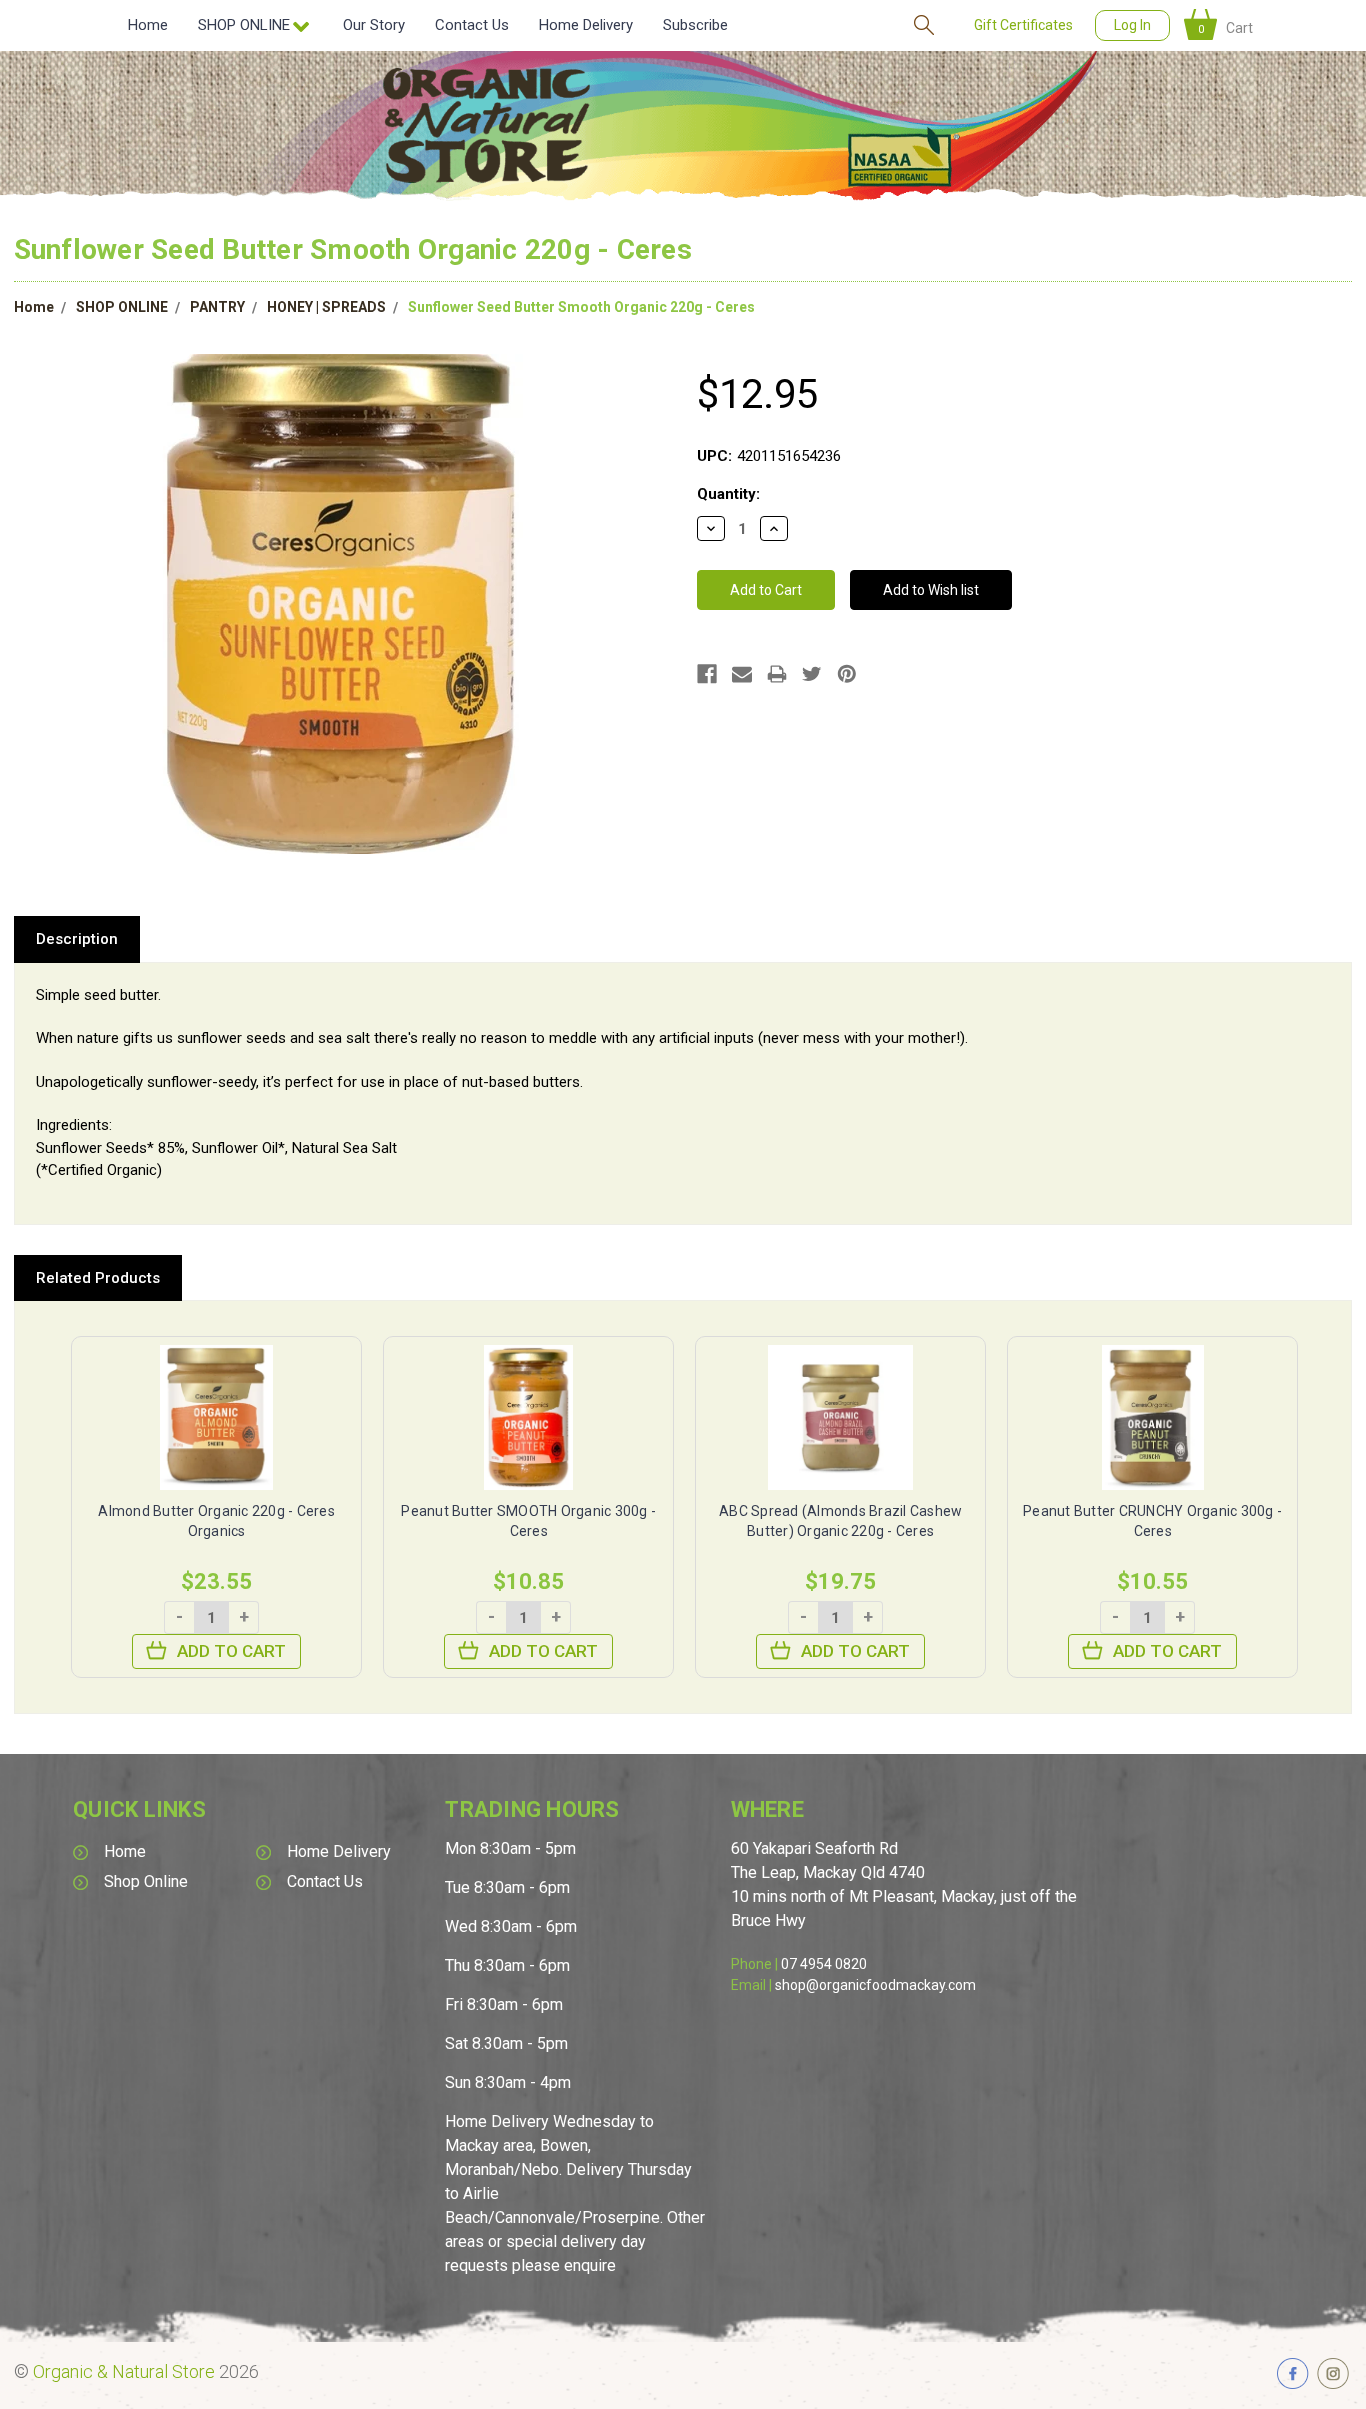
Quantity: (728, 494)
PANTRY (217, 307)
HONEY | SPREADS (326, 307)
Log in (1132, 25)
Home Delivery (586, 25)
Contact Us (472, 25)
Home (148, 25)
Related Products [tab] (98, 1278)
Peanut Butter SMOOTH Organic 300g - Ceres (528, 1521)
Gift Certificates (1023, 25)
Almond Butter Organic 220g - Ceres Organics (216, 1521)
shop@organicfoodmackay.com (875, 1985)
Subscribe (695, 25)
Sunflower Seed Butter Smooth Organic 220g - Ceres (581, 307)
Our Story (374, 25)
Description (77, 939)
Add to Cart (231, 1651)
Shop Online (146, 1881)
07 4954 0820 (824, 1964)
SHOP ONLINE (122, 307)
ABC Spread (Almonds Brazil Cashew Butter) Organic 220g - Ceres (840, 1521)
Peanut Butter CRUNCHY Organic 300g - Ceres (1152, 1521)
